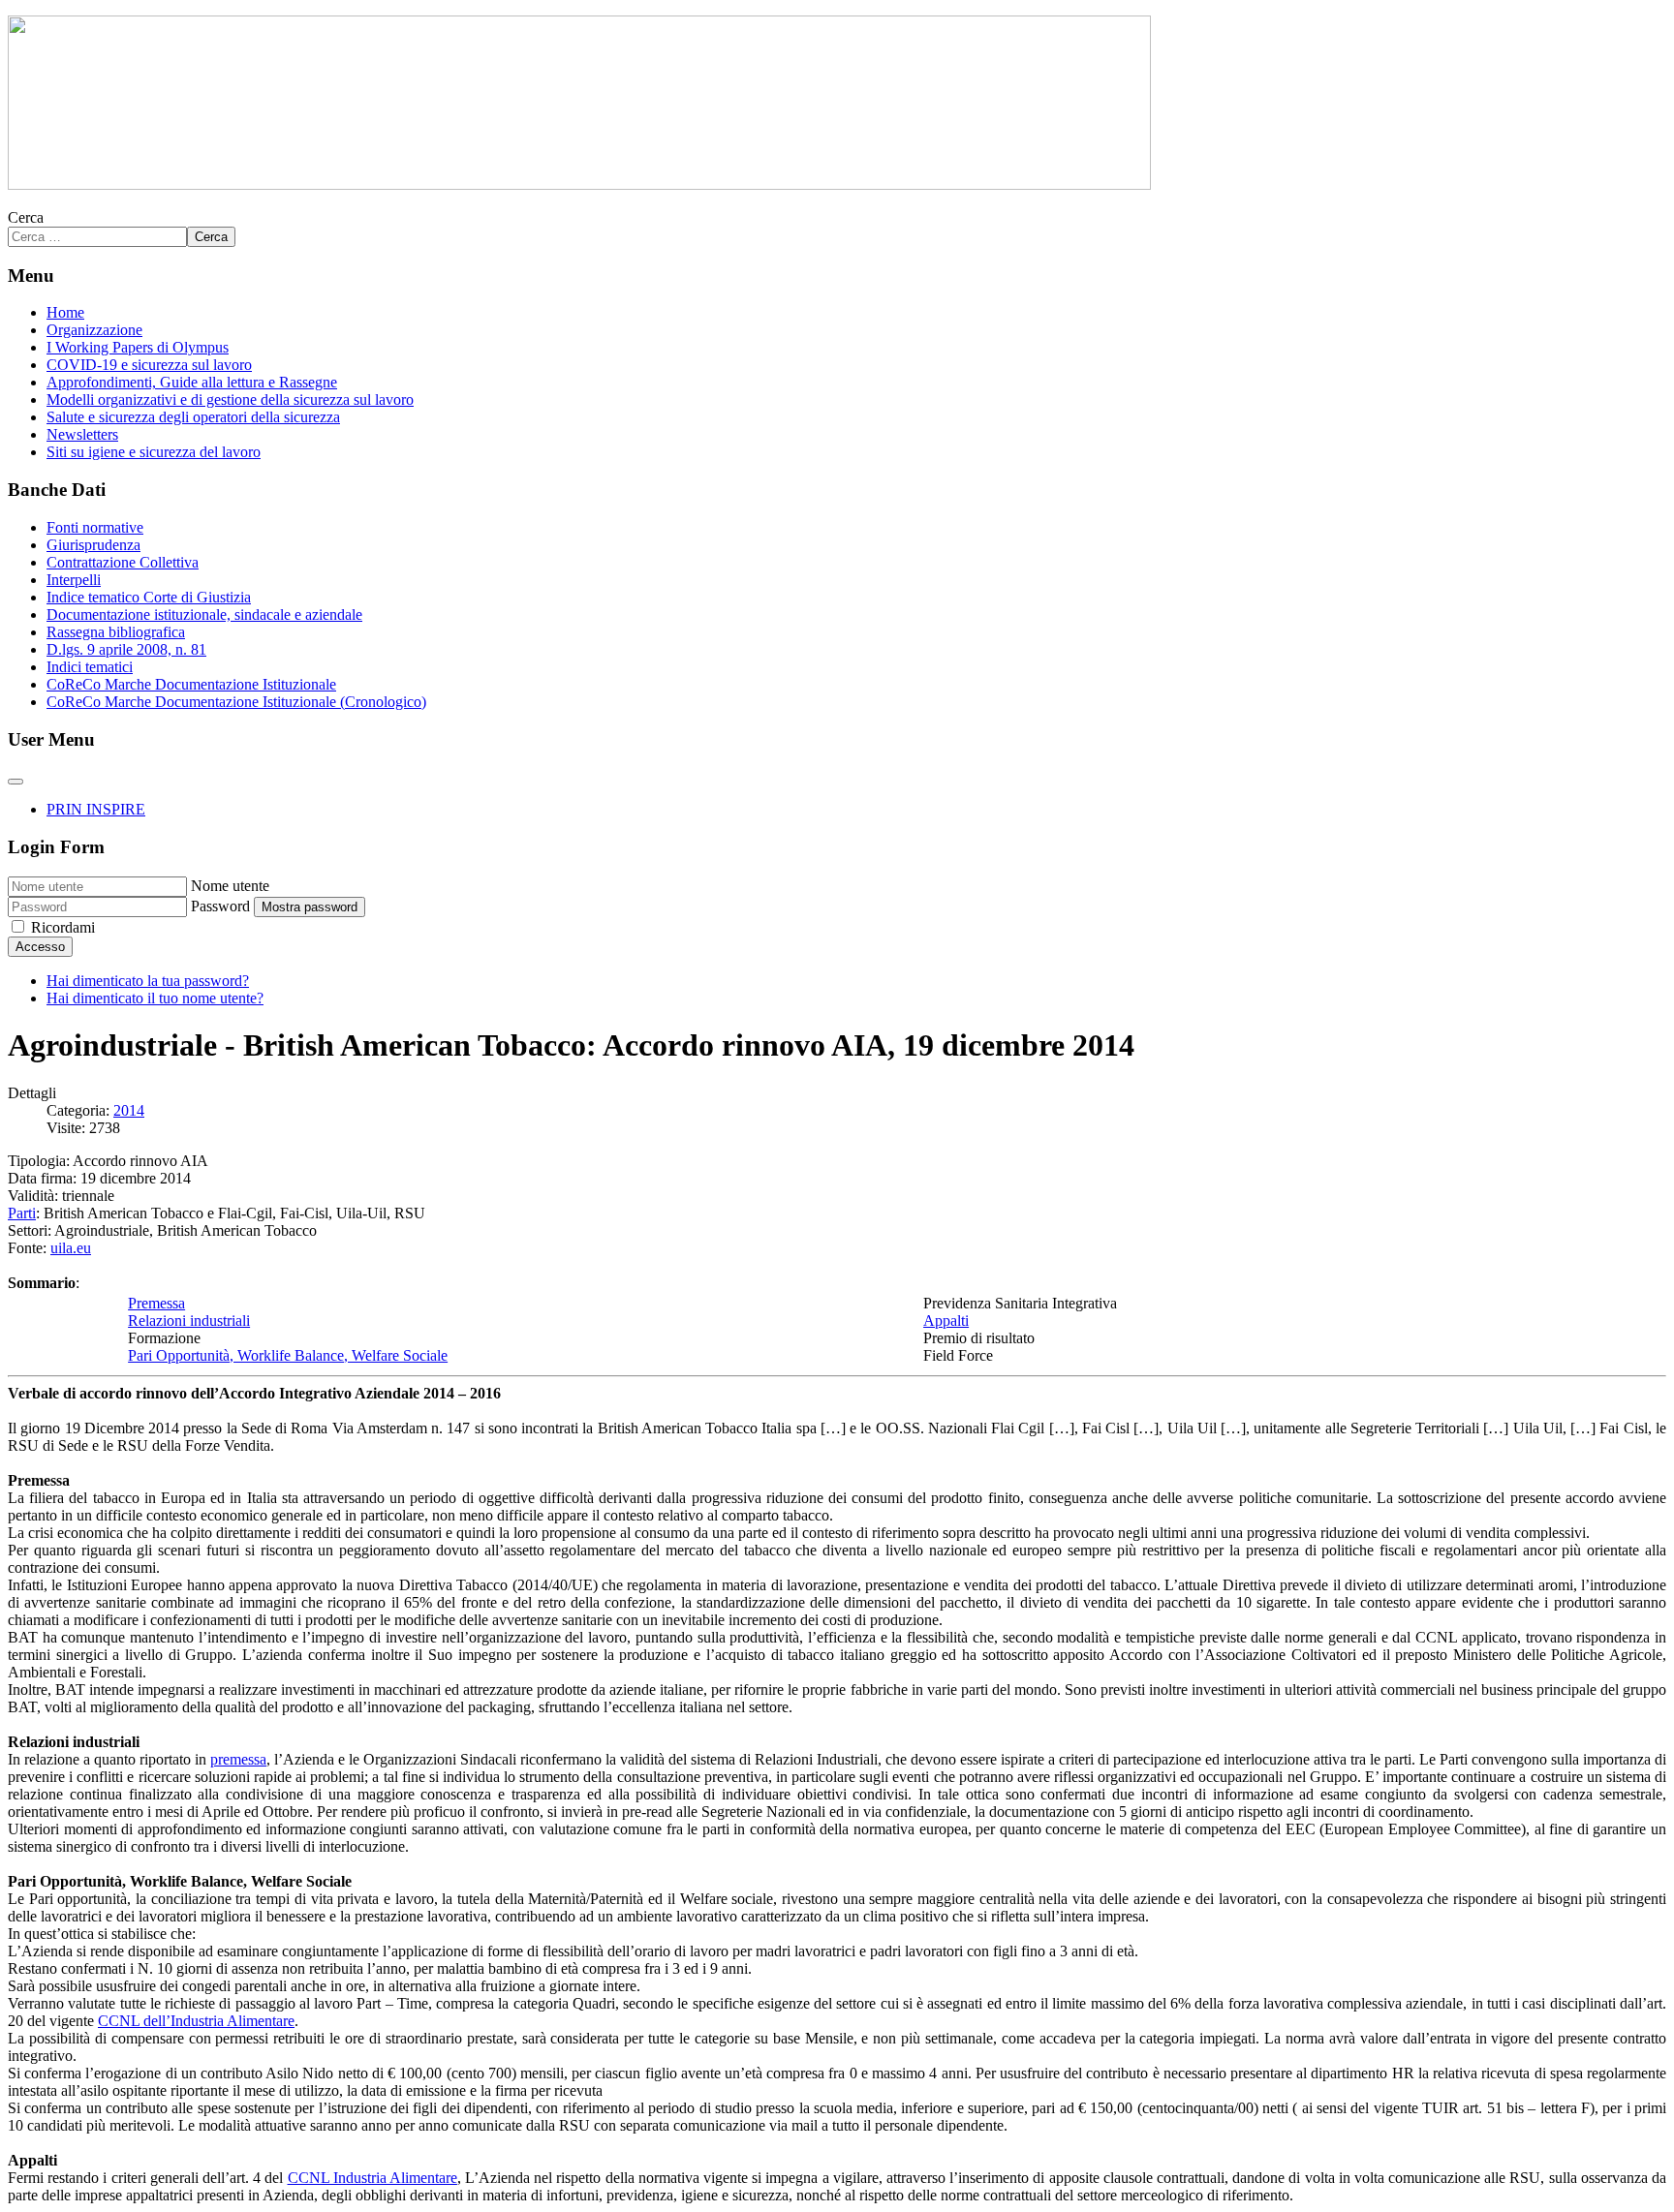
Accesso (40, 947)
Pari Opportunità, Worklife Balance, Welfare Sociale (288, 1355)
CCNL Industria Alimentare (372, 2178)
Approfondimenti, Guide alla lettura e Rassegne (192, 382)
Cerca (26, 217)
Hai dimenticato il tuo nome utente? (155, 998)
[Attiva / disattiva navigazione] (15, 782)
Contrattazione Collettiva (123, 562)
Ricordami (63, 927)
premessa (238, 1759)
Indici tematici (90, 667)
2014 (129, 1110)
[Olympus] (579, 184)
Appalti (946, 1321)
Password (220, 906)
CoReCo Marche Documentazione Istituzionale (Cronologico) (236, 702)
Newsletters (82, 434)
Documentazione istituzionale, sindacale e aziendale (204, 614)
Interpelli (74, 580)
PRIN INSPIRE (96, 809)
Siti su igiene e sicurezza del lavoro (154, 452)
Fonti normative (95, 527)
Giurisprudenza (93, 545)
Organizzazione (94, 330)
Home (65, 312)
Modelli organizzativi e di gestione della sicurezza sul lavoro (230, 399)
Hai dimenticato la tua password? (148, 981)
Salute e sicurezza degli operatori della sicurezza (193, 417)
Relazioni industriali (189, 1321)
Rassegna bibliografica (116, 632)
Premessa (156, 1303)
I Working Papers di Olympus (138, 347)
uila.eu (71, 1248)
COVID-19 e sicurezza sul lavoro (149, 365)
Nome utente (230, 886)
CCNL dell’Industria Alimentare (196, 2021)
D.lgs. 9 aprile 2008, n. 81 (126, 649)
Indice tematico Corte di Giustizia (149, 597)
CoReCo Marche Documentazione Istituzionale (191, 684)
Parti (22, 1213)
